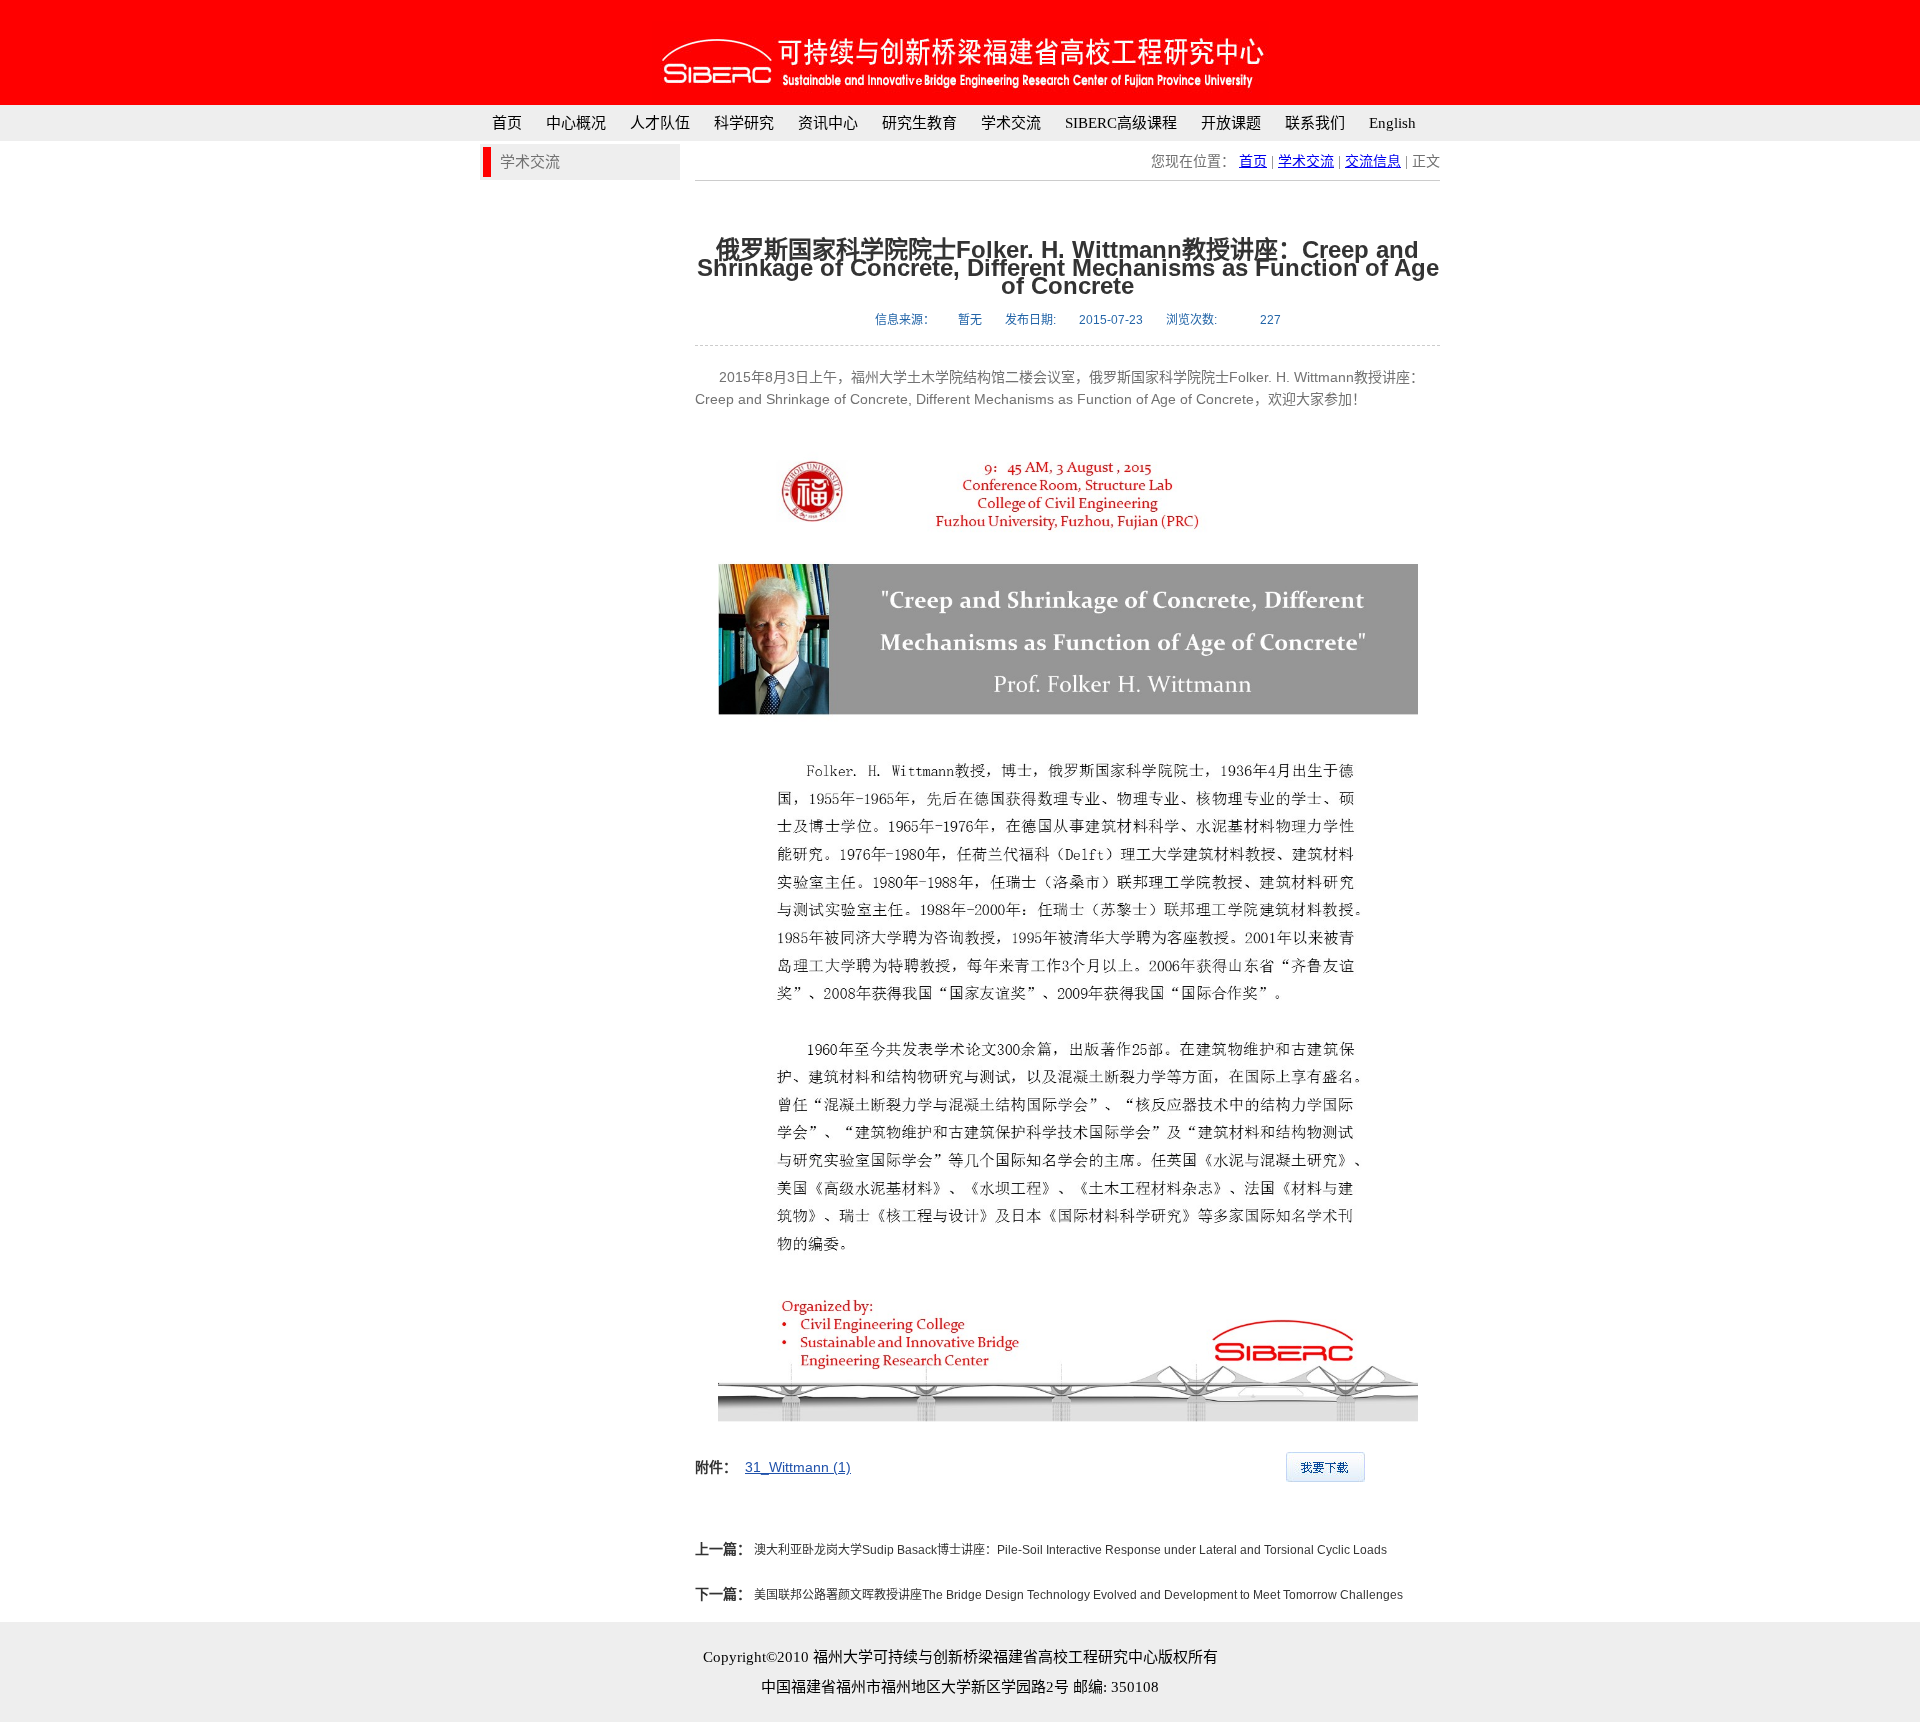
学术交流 (1011, 123)
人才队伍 (660, 123)
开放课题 (1231, 123)
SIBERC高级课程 (1121, 123)
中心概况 (576, 123)
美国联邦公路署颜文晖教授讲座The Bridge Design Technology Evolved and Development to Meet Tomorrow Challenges (1077, 1595)
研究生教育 (919, 123)
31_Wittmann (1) (798, 1467)
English (1392, 123)
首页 (507, 123)
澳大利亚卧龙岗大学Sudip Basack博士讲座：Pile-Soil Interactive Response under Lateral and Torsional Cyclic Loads (1069, 1550)
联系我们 (1315, 123)
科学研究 (744, 123)
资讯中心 (828, 123)
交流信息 (1373, 161)
